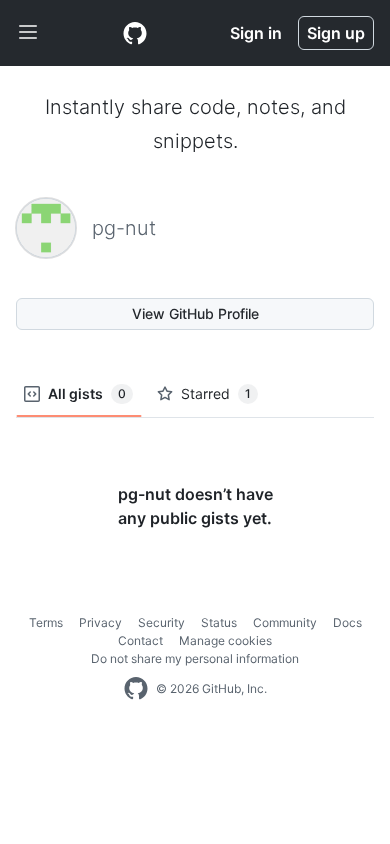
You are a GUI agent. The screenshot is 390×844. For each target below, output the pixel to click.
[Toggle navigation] (28, 33)
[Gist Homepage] (135, 33)
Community (285, 622)
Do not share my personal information (195, 658)
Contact (140, 640)
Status (219, 622)
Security (161, 622)
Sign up (336, 33)
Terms (46, 622)
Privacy (100, 622)
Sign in (256, 33)
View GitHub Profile (195, 313)
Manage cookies (225, 640)
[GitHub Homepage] (136, 689)
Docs (347, 622)
